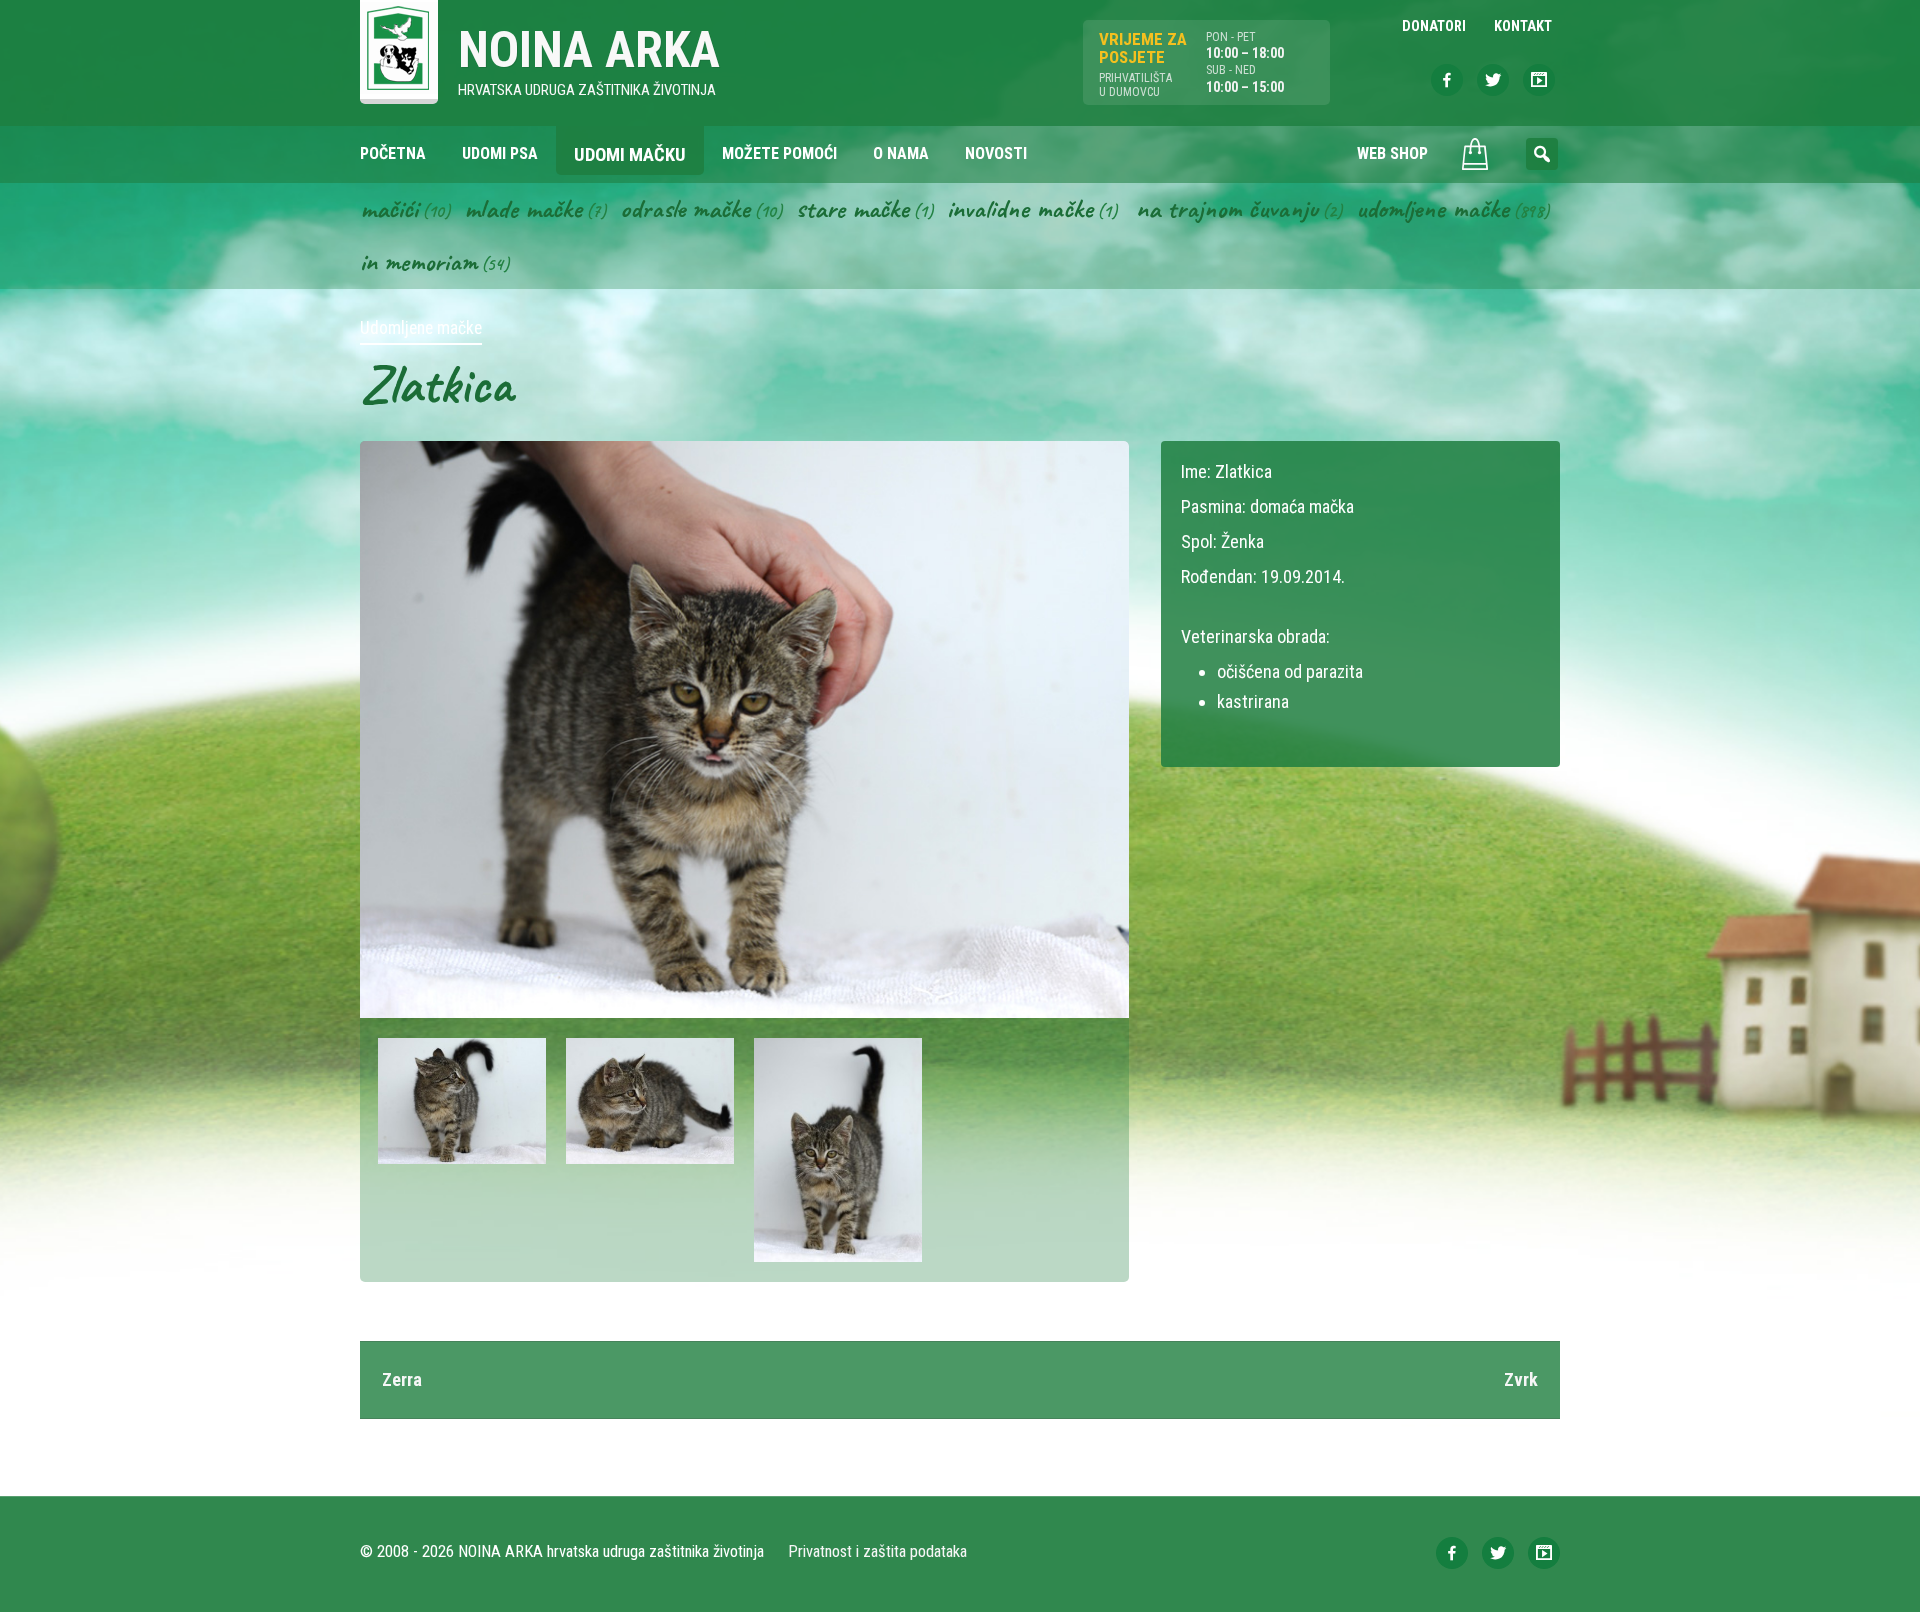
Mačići (389, 208)
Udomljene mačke (1432, 208)
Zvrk (1521, 1379)
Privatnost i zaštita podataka (877, 1551)
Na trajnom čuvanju (1227, 208)
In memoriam (418, 261)
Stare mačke (852, 208)
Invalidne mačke (1020, 208)
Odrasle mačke (685, 208)
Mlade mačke (523, 208)
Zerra (402, 1379)
